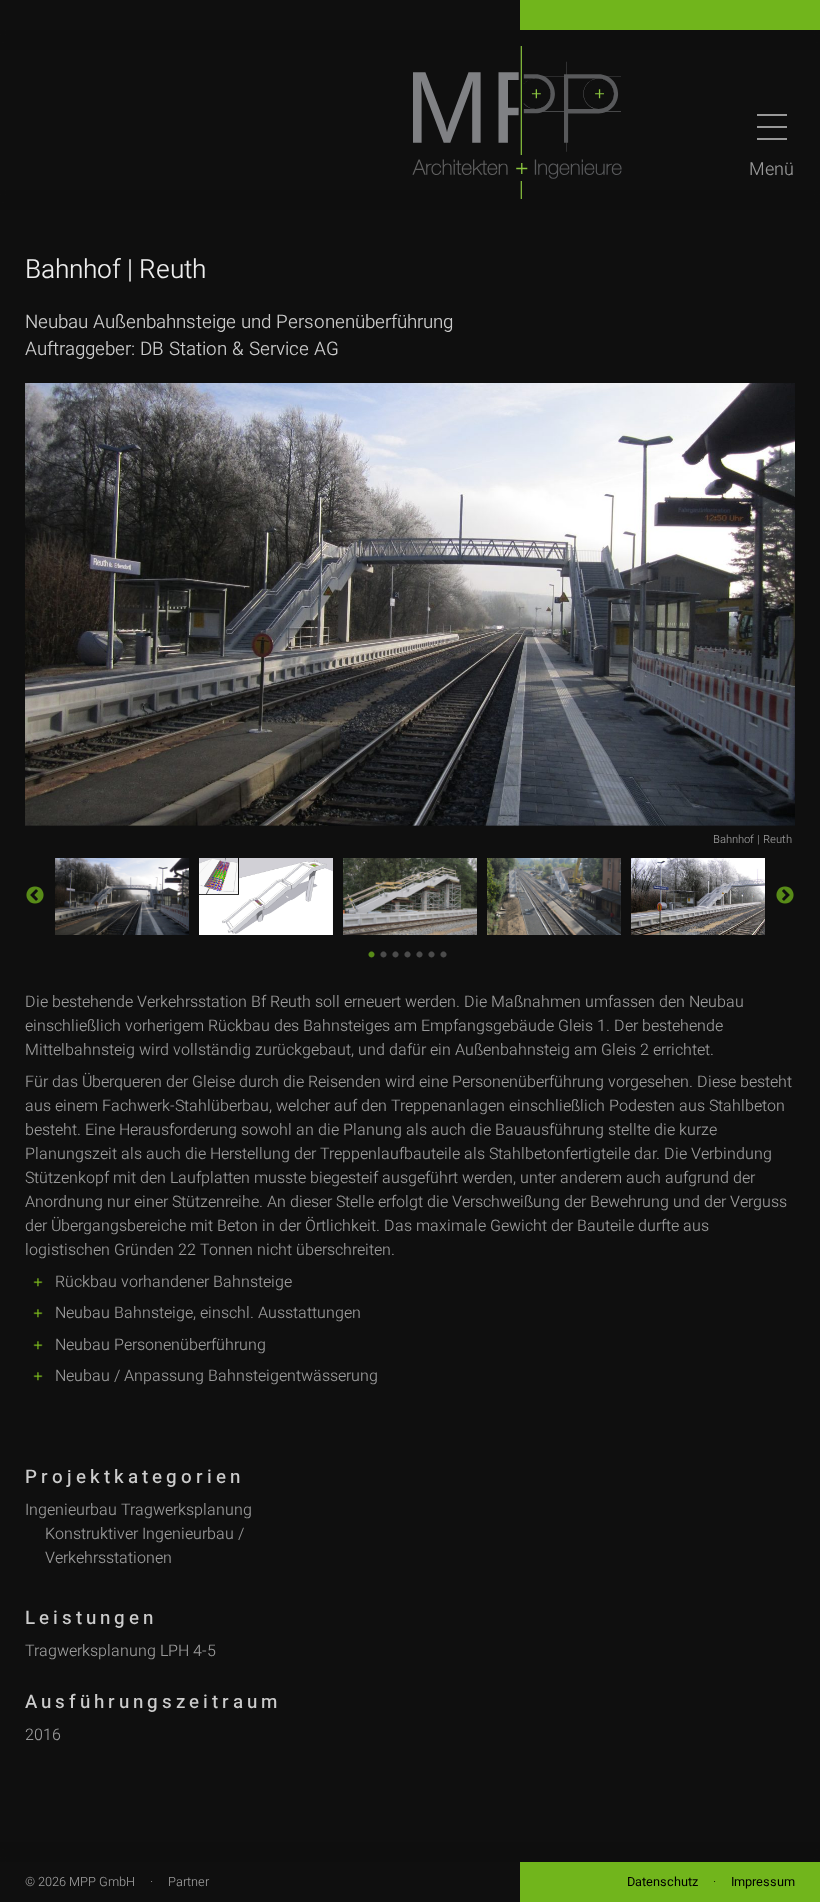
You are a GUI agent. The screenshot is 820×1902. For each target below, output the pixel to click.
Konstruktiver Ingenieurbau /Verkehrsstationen (144, 1546)
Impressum (763, 1882)
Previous (35, 896)
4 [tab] (406, 952)
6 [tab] (430, 952)
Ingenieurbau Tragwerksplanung (138, 1510)
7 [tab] (442, 952)
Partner (188, 1882)
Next (785, 896)
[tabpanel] (122, 896)
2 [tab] (382, 952)
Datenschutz (662, 1882)
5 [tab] (418, 952)
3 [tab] (394, 952)
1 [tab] (370, 952)
